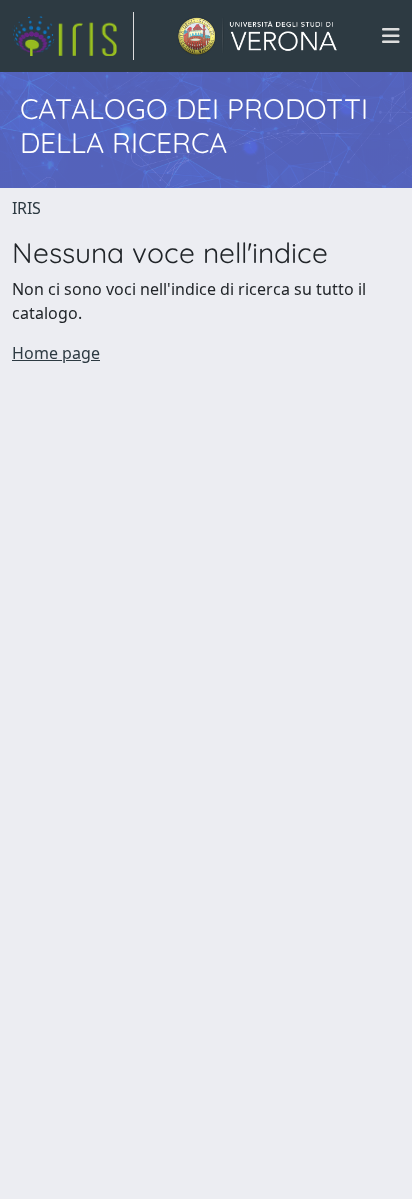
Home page (56, 353)
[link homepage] (73, 36)
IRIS (26, 208)
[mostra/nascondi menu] (391, 36)
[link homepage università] (257, 36)
